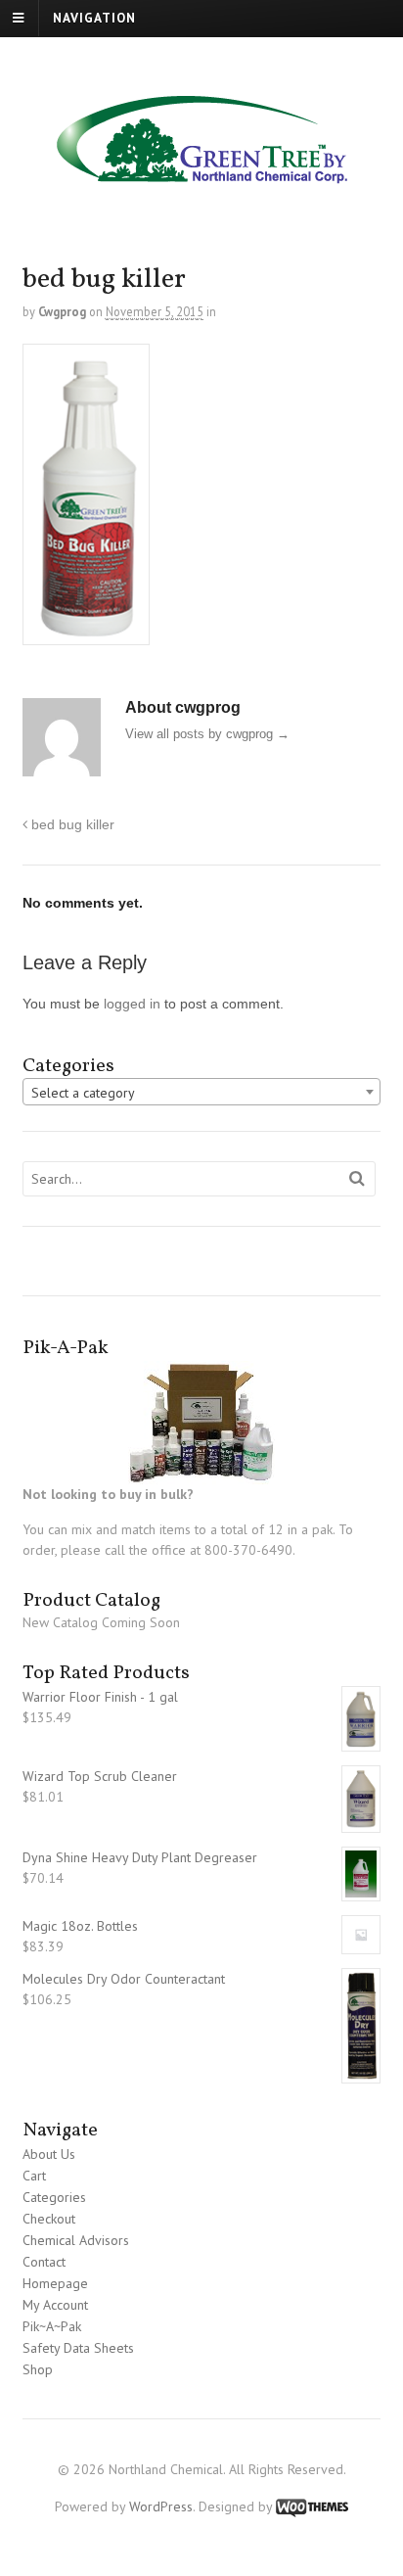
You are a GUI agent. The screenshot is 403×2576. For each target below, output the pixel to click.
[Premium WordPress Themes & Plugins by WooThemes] (312, 2506)
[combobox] (202, 1092)
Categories (54, 2197)
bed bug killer (71, 824)
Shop (38, 2369)
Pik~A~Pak (52, 2326)
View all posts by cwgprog (207, 734)
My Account (55, 2305)
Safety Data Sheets (78, 2348)
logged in (132, 1004)
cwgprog (62, 311)
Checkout (49, 2219)
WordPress (161, 2506)
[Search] (357, 1179)
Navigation (94, 18)
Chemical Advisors (76, 2240)
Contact (44, 2262)
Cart (34, 2176)
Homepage (55, 2283)
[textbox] (202, 1093)
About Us (49, 2154)
